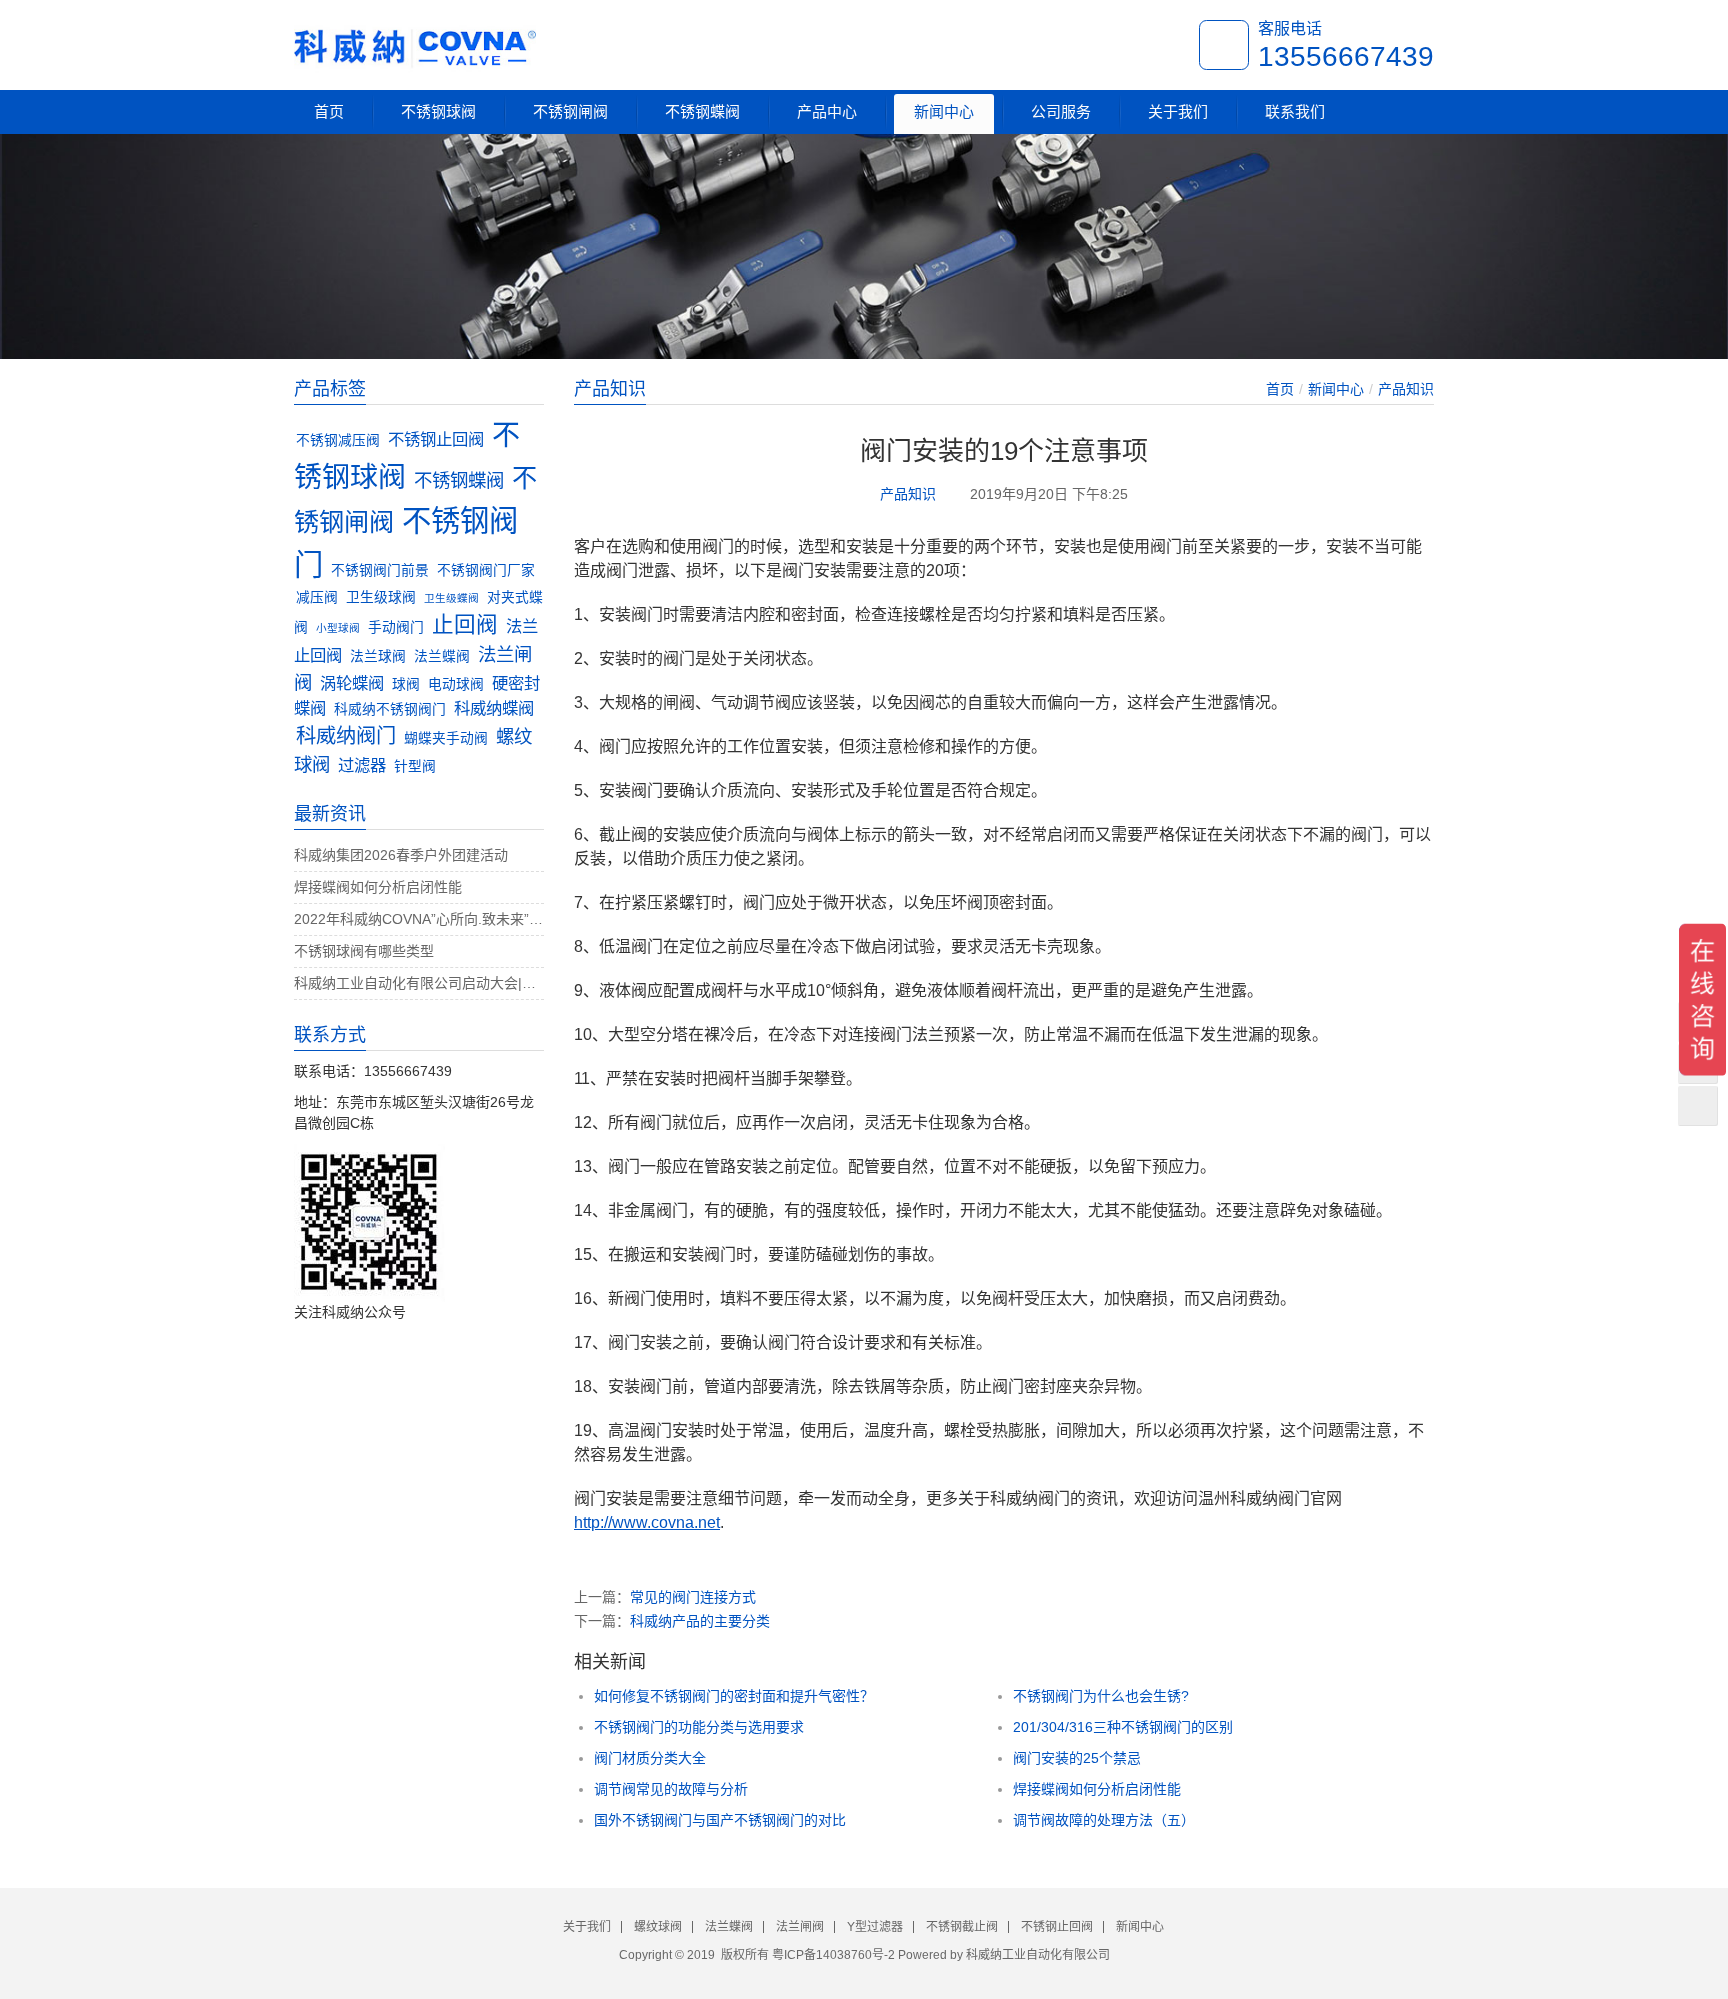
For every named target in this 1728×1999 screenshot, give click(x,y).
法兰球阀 (378, 656)
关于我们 (1178, 111)
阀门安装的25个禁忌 (1077, 1758)
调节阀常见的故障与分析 (671, 1789)
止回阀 (465, 624)
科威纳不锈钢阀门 (390, 709)
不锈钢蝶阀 (702, 111)
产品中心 (827, 111)
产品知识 (1406, 389)
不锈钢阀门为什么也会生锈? (1101, 1696)
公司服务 (1061, 111)
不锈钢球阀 (438, 111)
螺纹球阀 (658, 1927)
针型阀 (415, 766)
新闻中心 (944, 111)
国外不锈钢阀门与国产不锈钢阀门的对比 (720, 1820)
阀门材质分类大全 (650, 1758)
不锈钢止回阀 (436, 439)
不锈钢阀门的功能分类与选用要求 (699, 1727)
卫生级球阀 (381, 597)
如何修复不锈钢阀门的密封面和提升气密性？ (734, 1696)
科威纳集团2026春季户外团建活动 (401, 855)
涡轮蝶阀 (352, 683)
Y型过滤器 (875, 1927)
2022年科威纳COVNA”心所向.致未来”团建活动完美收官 (419, 919)
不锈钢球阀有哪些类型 (364, 951)
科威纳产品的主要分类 (700, 1621)
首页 (329, 111)
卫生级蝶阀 (451, 598)
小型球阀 (338, 628)
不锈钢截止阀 (962, 1927)
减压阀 (317, 597)
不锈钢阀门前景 (380, 570)
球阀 (406, 684)
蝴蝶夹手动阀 (446, 738)
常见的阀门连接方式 (693, 1597)
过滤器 (362, 765)
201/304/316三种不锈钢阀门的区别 (1123, 1727)
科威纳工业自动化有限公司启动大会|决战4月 (419, 983)
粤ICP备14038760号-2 (833, 1955)
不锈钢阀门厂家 (486, 570)
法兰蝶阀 (442, 656)
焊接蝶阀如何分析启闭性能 (1097, 1789)
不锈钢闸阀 (570, 111)
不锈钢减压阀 (338, 440)
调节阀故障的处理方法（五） (1104, 1820)
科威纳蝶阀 (494, 708)
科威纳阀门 (346, 736)
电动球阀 (456, 684)
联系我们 (1295, 111)
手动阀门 (396, 627)
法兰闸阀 (800, 1927)
